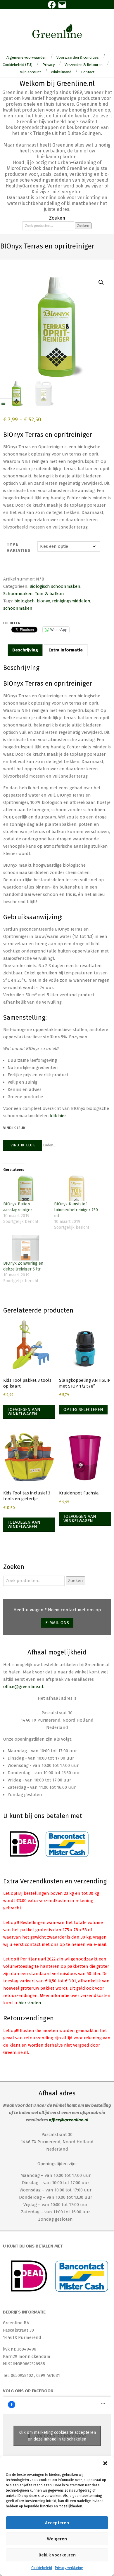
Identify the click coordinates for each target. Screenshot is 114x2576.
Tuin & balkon (49, 594)
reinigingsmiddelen (71, 601)
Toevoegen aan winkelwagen (24, 1412)
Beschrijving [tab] (25, 650)
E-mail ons (57, 1623)
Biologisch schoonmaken (55, 586)
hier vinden (30, 2003)
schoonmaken (18, 608)
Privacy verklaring (69, 2568)
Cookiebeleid (42, 2568)
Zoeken (83, 226)
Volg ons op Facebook (28, 2391)
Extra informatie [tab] (66, 650)
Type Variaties (19, 547)
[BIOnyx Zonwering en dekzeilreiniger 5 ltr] (26, 1248)
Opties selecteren (83, 1409)
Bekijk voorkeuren (57, 2555)
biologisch (25, 601)
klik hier (58, 1116)
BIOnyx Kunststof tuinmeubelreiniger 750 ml (76, 1210)
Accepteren (57, 2523)
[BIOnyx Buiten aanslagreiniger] (26, 1188)
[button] (105, 2463)
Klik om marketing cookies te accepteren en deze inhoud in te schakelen (57, 2436)
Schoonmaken (18, 594)
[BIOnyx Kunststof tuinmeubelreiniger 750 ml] (77, 1188)
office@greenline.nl (23, 1687)
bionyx (43, 601)
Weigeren (57, 2539)
